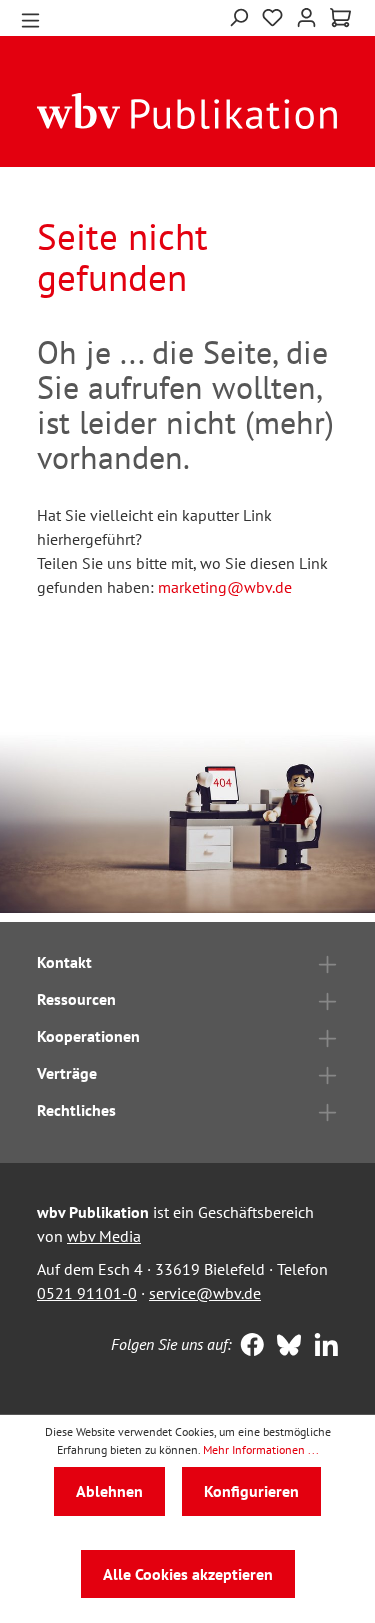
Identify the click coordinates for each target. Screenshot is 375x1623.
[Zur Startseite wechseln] (187, 110)
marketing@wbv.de (225, 587)
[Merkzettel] (272, 15)
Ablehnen (109, 1491)
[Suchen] (238, 15)
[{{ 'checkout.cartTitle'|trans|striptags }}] (340, 18)
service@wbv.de (205, 1293)
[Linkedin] (321, 1347)
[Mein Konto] (306, 15)
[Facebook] (247, 1347)
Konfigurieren (251, 1491)
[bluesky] (284, 1347)
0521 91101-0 (87, 1293)
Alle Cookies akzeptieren (188, 1574)
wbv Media (104, 1236)
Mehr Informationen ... (261, 1449)
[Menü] (30, 18)
